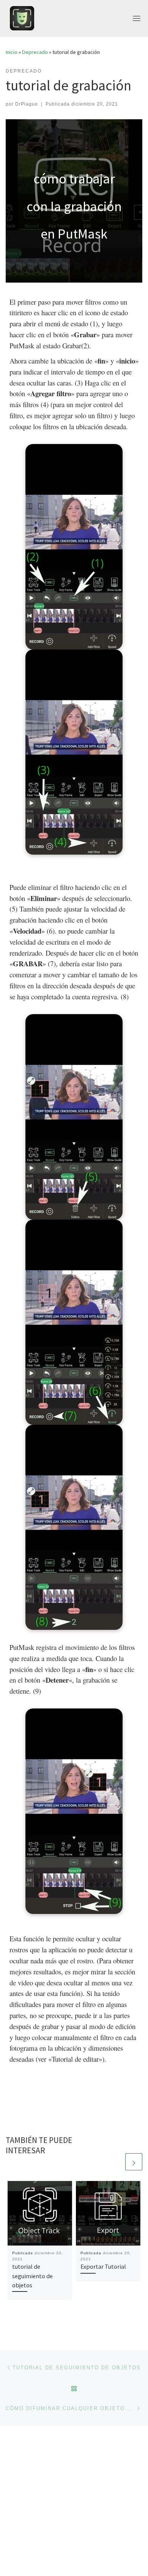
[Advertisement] (74, 2500)
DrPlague (27, 104)
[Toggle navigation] (137, 18)
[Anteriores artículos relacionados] (116, 2162)
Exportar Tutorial (103, 2266)
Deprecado (35, 52)
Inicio (12, 52)
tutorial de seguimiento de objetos (32, 2276)
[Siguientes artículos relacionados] (134, 2162)
